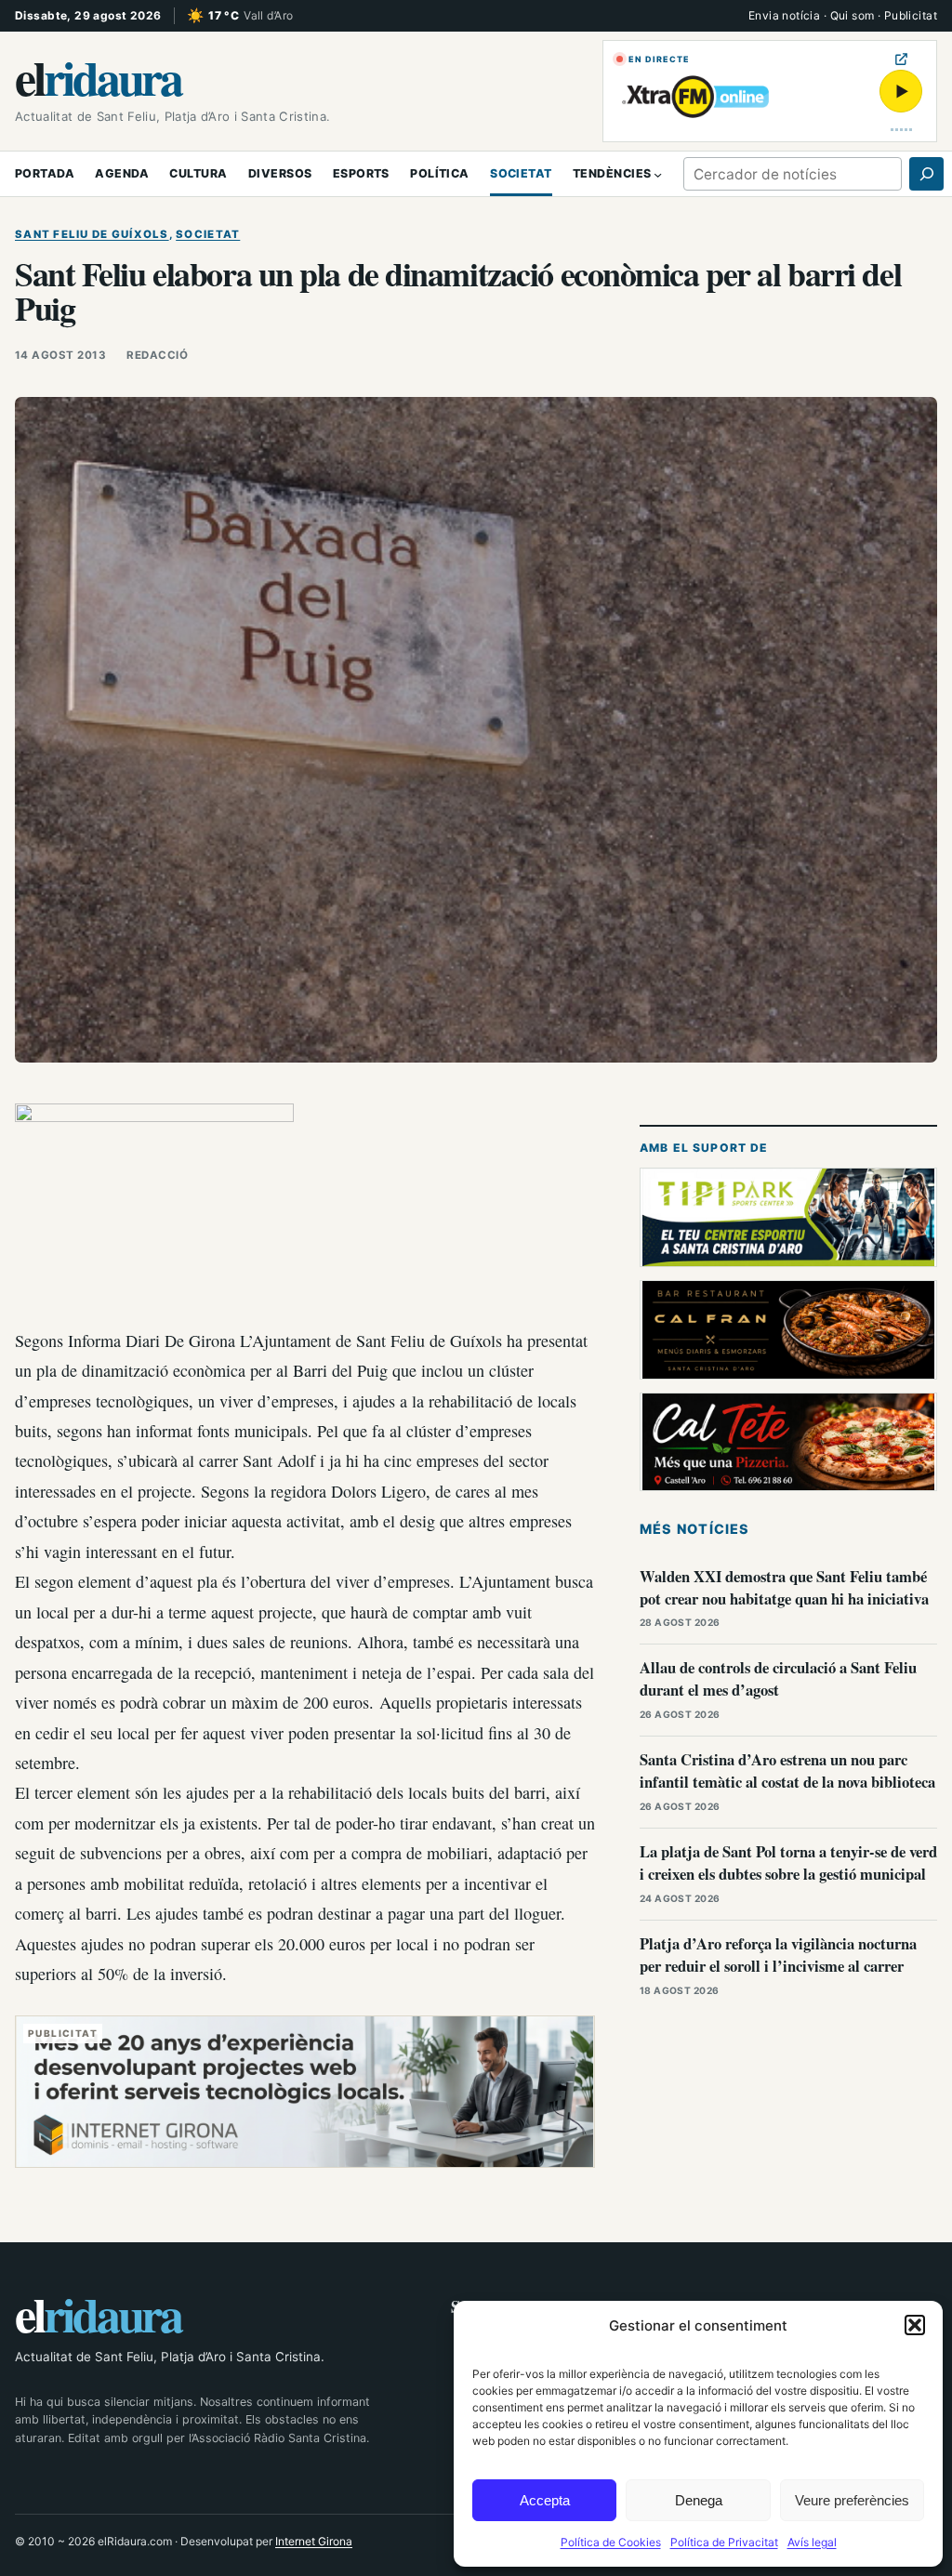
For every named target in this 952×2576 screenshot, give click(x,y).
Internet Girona (314, 2541)
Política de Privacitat (724, 2542)
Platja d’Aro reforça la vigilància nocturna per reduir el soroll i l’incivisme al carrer (778, 1955)
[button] (915, 2325)
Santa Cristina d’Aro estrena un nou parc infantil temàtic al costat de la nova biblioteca (787, 1770)
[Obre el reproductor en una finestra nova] (901, 59)
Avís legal (812, 2542)
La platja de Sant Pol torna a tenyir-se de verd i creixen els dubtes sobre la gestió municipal (788, 1863)
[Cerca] (926, 174)
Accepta (545, 2500)
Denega (699, 2500)
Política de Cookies (611, 2542)
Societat (208, 234)
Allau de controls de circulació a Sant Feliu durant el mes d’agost (778, 1678)
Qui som (853, 15)
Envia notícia (784, 15)
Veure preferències (852, 2500)
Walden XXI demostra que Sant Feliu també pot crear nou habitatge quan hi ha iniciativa (784, 1587)
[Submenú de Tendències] (658, 173)
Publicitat (911, 15)
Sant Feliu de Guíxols (92, 234)
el (98, 77)
